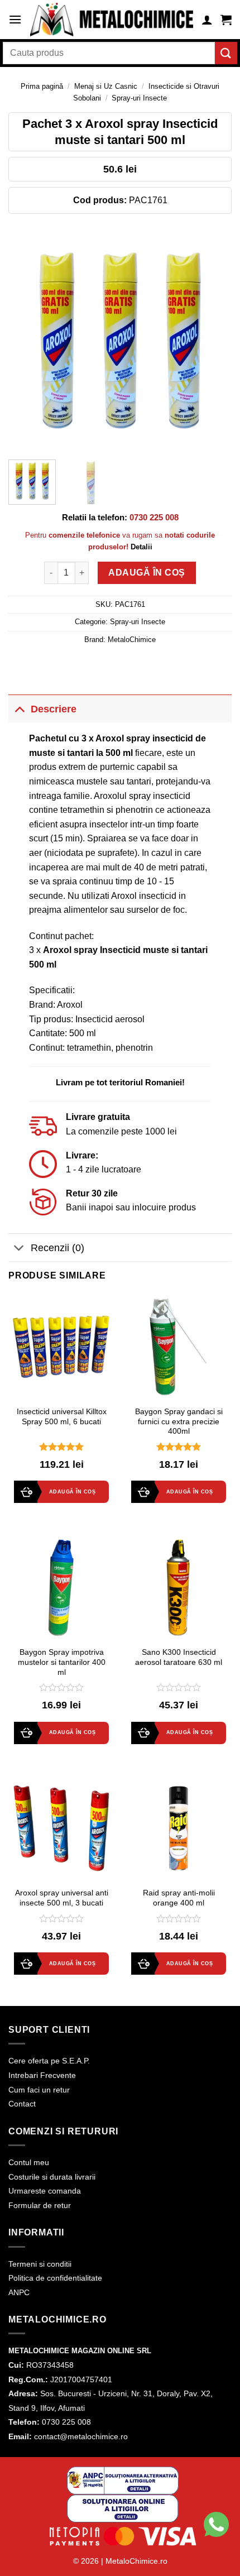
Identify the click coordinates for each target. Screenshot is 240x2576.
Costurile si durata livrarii (52, 2177)
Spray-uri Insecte (139, 98)
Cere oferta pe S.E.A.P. (49, 2061)
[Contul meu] (207, 20)
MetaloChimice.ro (136, 2561)
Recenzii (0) (57, 1248)
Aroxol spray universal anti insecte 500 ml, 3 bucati (62, 1898)
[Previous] (27, 339)
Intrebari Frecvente (42, 2075)
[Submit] (226, 53)
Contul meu (29, 2162)
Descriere (54, 709)
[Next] (213, 339)
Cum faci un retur (39, 2090)
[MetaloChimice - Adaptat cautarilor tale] (112, 20)
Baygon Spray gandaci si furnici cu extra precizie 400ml (179, 1421)
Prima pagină (42, 86)
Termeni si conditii (40, 2264)
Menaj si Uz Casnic (106, 86)
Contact (22, 2104)
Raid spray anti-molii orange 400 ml (179, 1898)
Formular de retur (40, 2205)
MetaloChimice (132, 640)
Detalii (141, 547)
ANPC (19, 2292)
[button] (15, 19)
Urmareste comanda (45, 2191)
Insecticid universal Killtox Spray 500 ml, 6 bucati (62, 1417)
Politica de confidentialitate (55, 2278)
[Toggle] (19, 709)
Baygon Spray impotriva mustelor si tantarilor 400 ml (62, 1662)
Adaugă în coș (147, 573)
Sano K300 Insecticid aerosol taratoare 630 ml (179, 1657)
